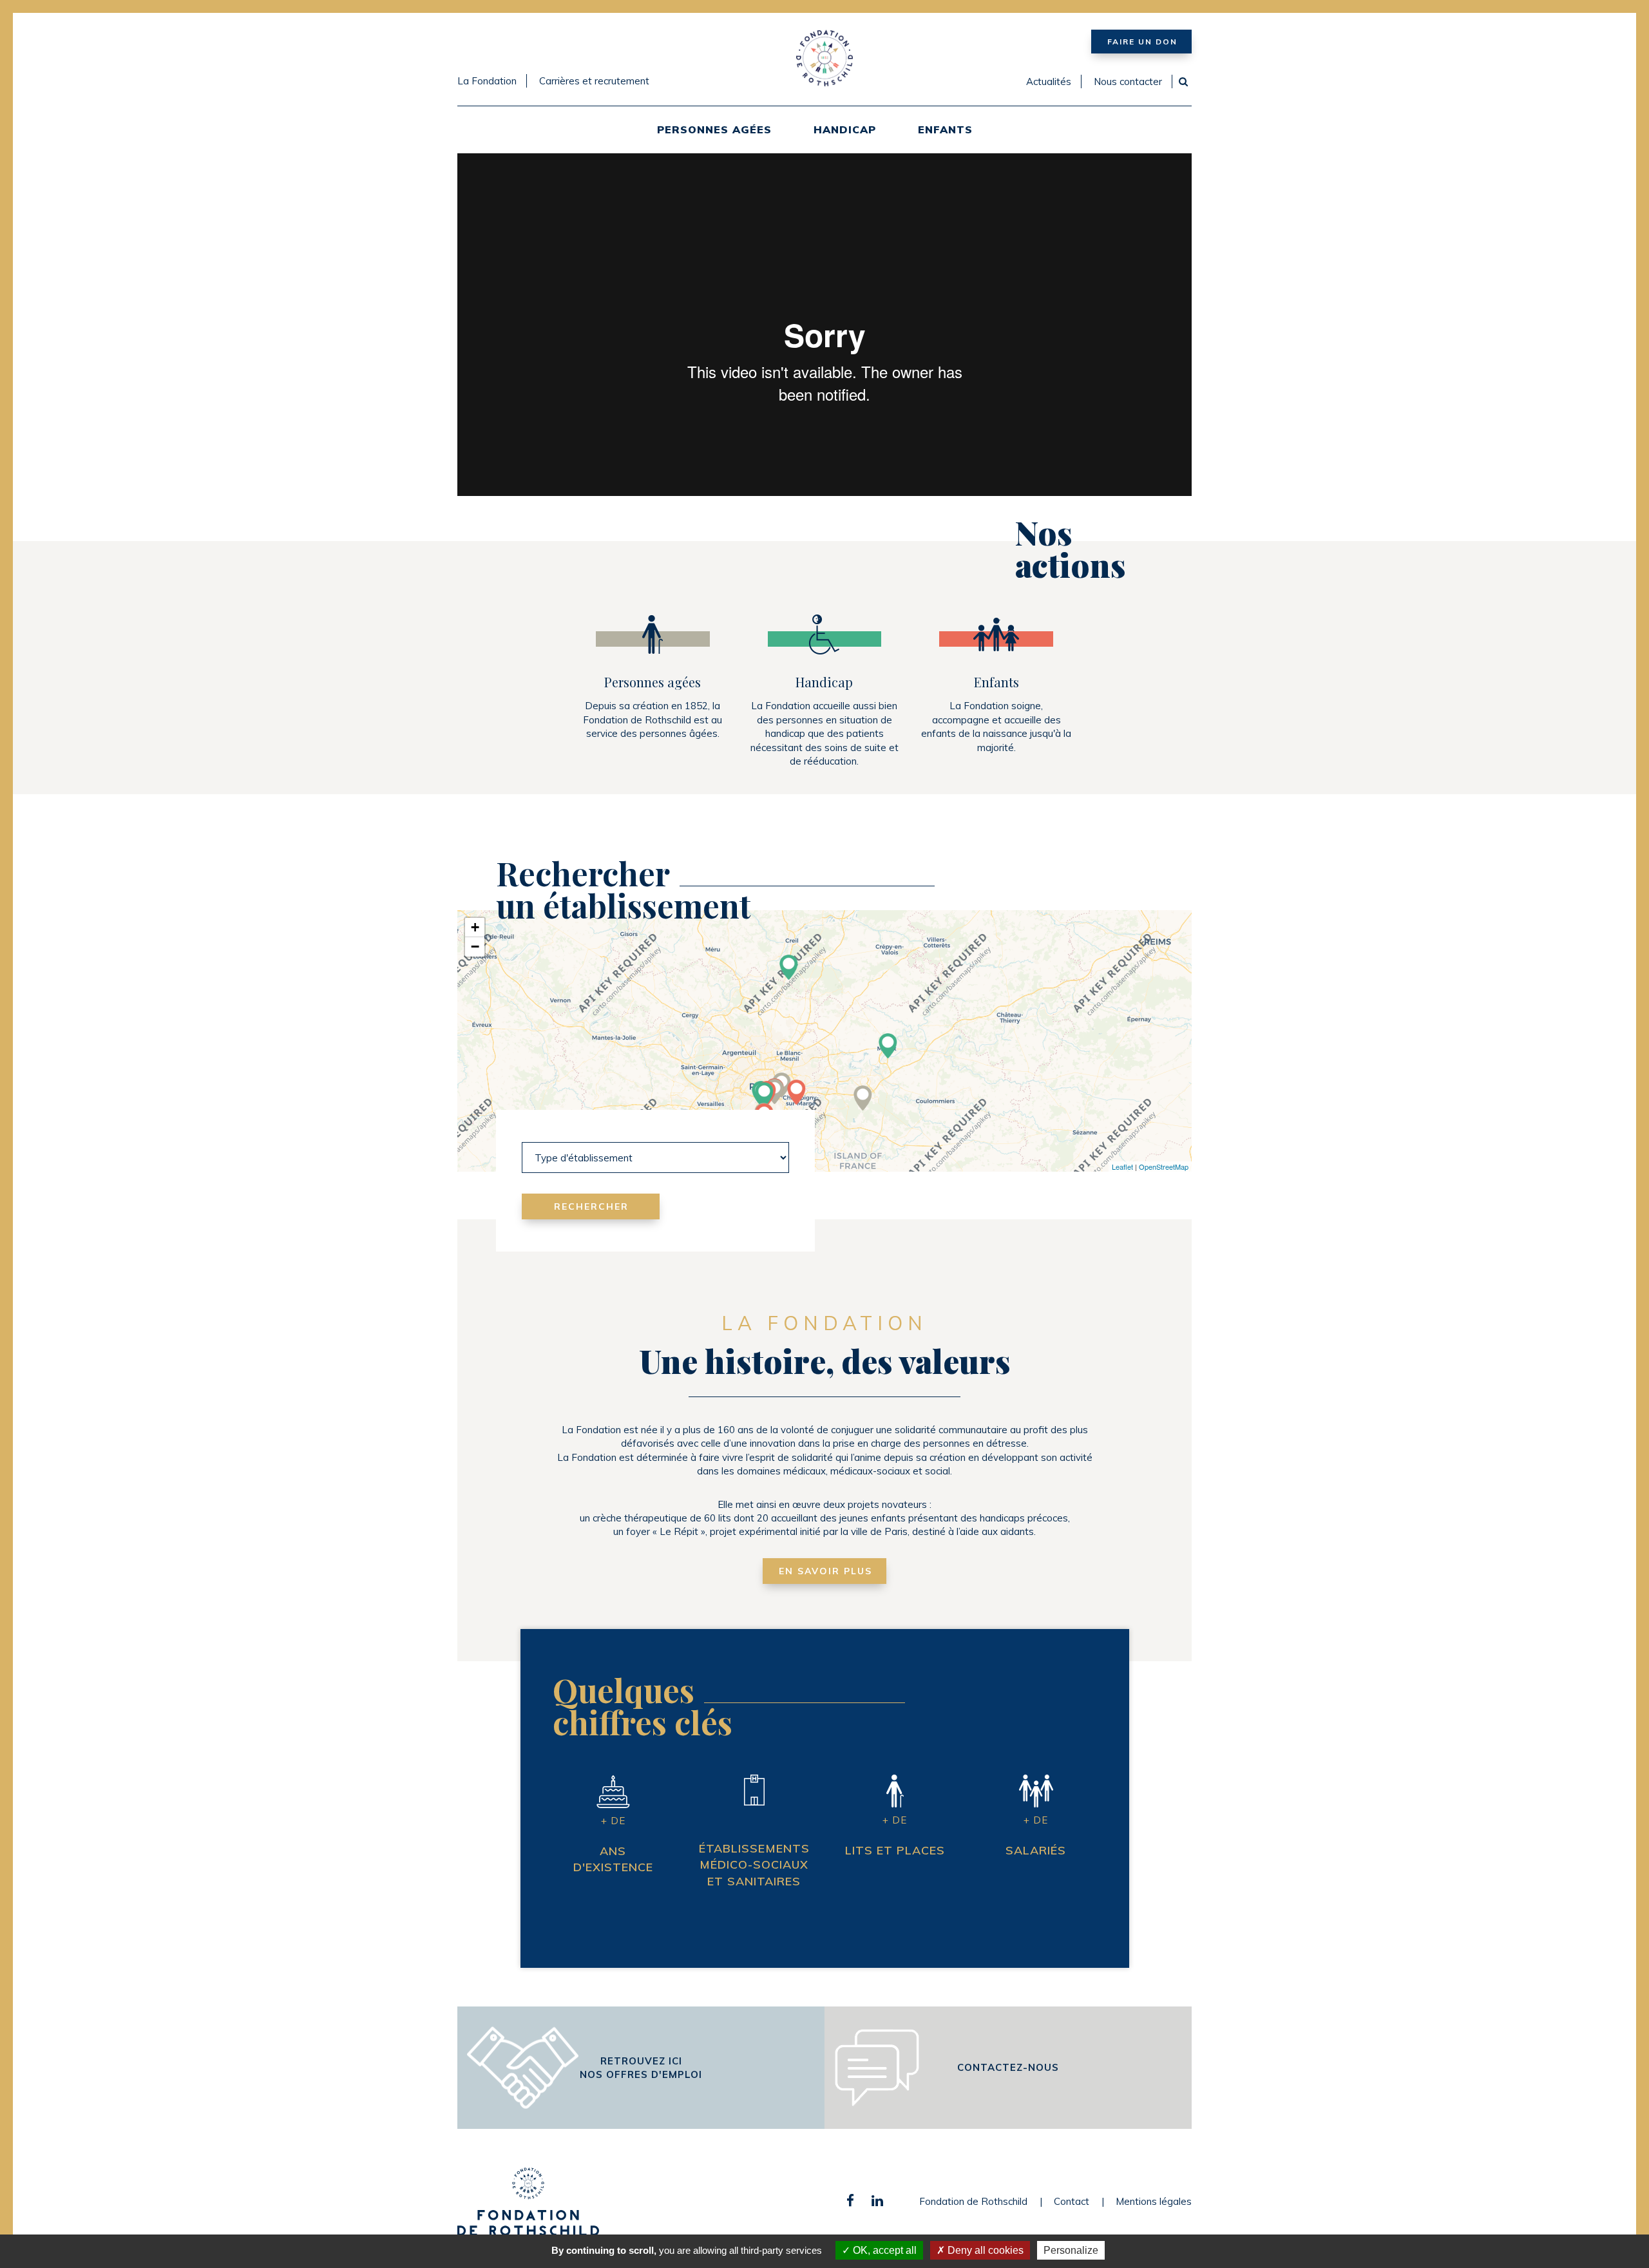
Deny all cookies (984, 2250)
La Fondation (487, 81)
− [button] (475, 947)
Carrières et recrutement (594, 81)
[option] (824, 324)
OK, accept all (883, 2250)
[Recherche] (1183, 81)
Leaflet (1122, 1167)
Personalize (1071, 2250)
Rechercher (591, 1206)
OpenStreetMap (1164, 1167)
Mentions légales (1154, 2201)
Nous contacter (1128, 81)
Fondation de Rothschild (973, 2201)
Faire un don (1142, 42)
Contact (1072, 2201)
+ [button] (475, 927)
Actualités (1049, 81)
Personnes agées (714, 129)
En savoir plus (825, 1571)
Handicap (845, 129)
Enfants (945, 129)
